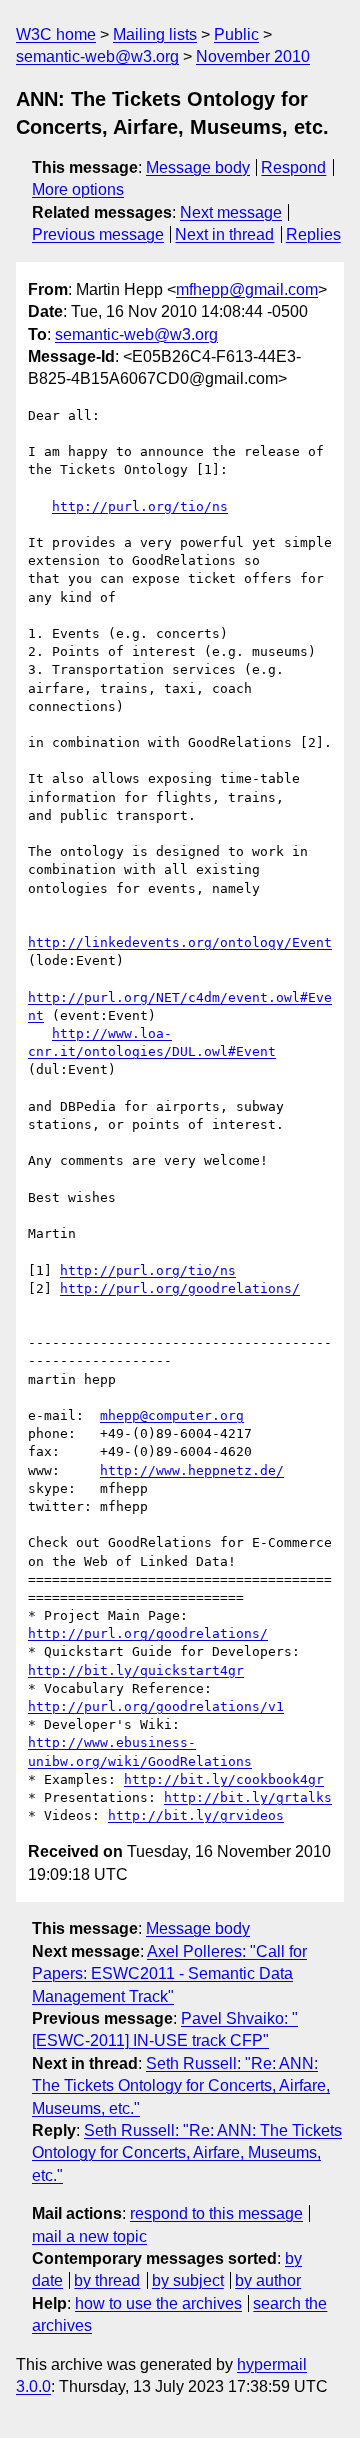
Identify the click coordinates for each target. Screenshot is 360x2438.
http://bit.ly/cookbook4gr (224, 1779)
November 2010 (253, 56)
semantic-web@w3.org (97, 56)
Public (236, 34)
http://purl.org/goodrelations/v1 (156, 1706)
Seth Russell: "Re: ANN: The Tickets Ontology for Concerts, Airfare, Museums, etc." (181, 2086)
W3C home (56, 34)
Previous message (98, 234)
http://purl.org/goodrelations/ (180, 1288)
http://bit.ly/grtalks (248, 1797)
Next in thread (224, 234)
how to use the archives (158, 2303)
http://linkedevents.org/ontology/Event (180, 942)
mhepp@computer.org (172, 1415)
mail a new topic (89, 2236)
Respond (293, 167)
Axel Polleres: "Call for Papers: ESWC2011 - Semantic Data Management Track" (169, 1974)
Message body (198, 167)
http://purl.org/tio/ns (140, 506)
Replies (313, 234)
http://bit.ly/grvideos (196, 1815)
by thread (107, 2280)
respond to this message (216, 2213)
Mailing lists (155, 34)
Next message (231, 212)
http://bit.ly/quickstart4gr (136, 1670)
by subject (188, 2280)
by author (268, 2280)
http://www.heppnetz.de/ (192, 1470)
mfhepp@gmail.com (247, 289)
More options (78, 189)
